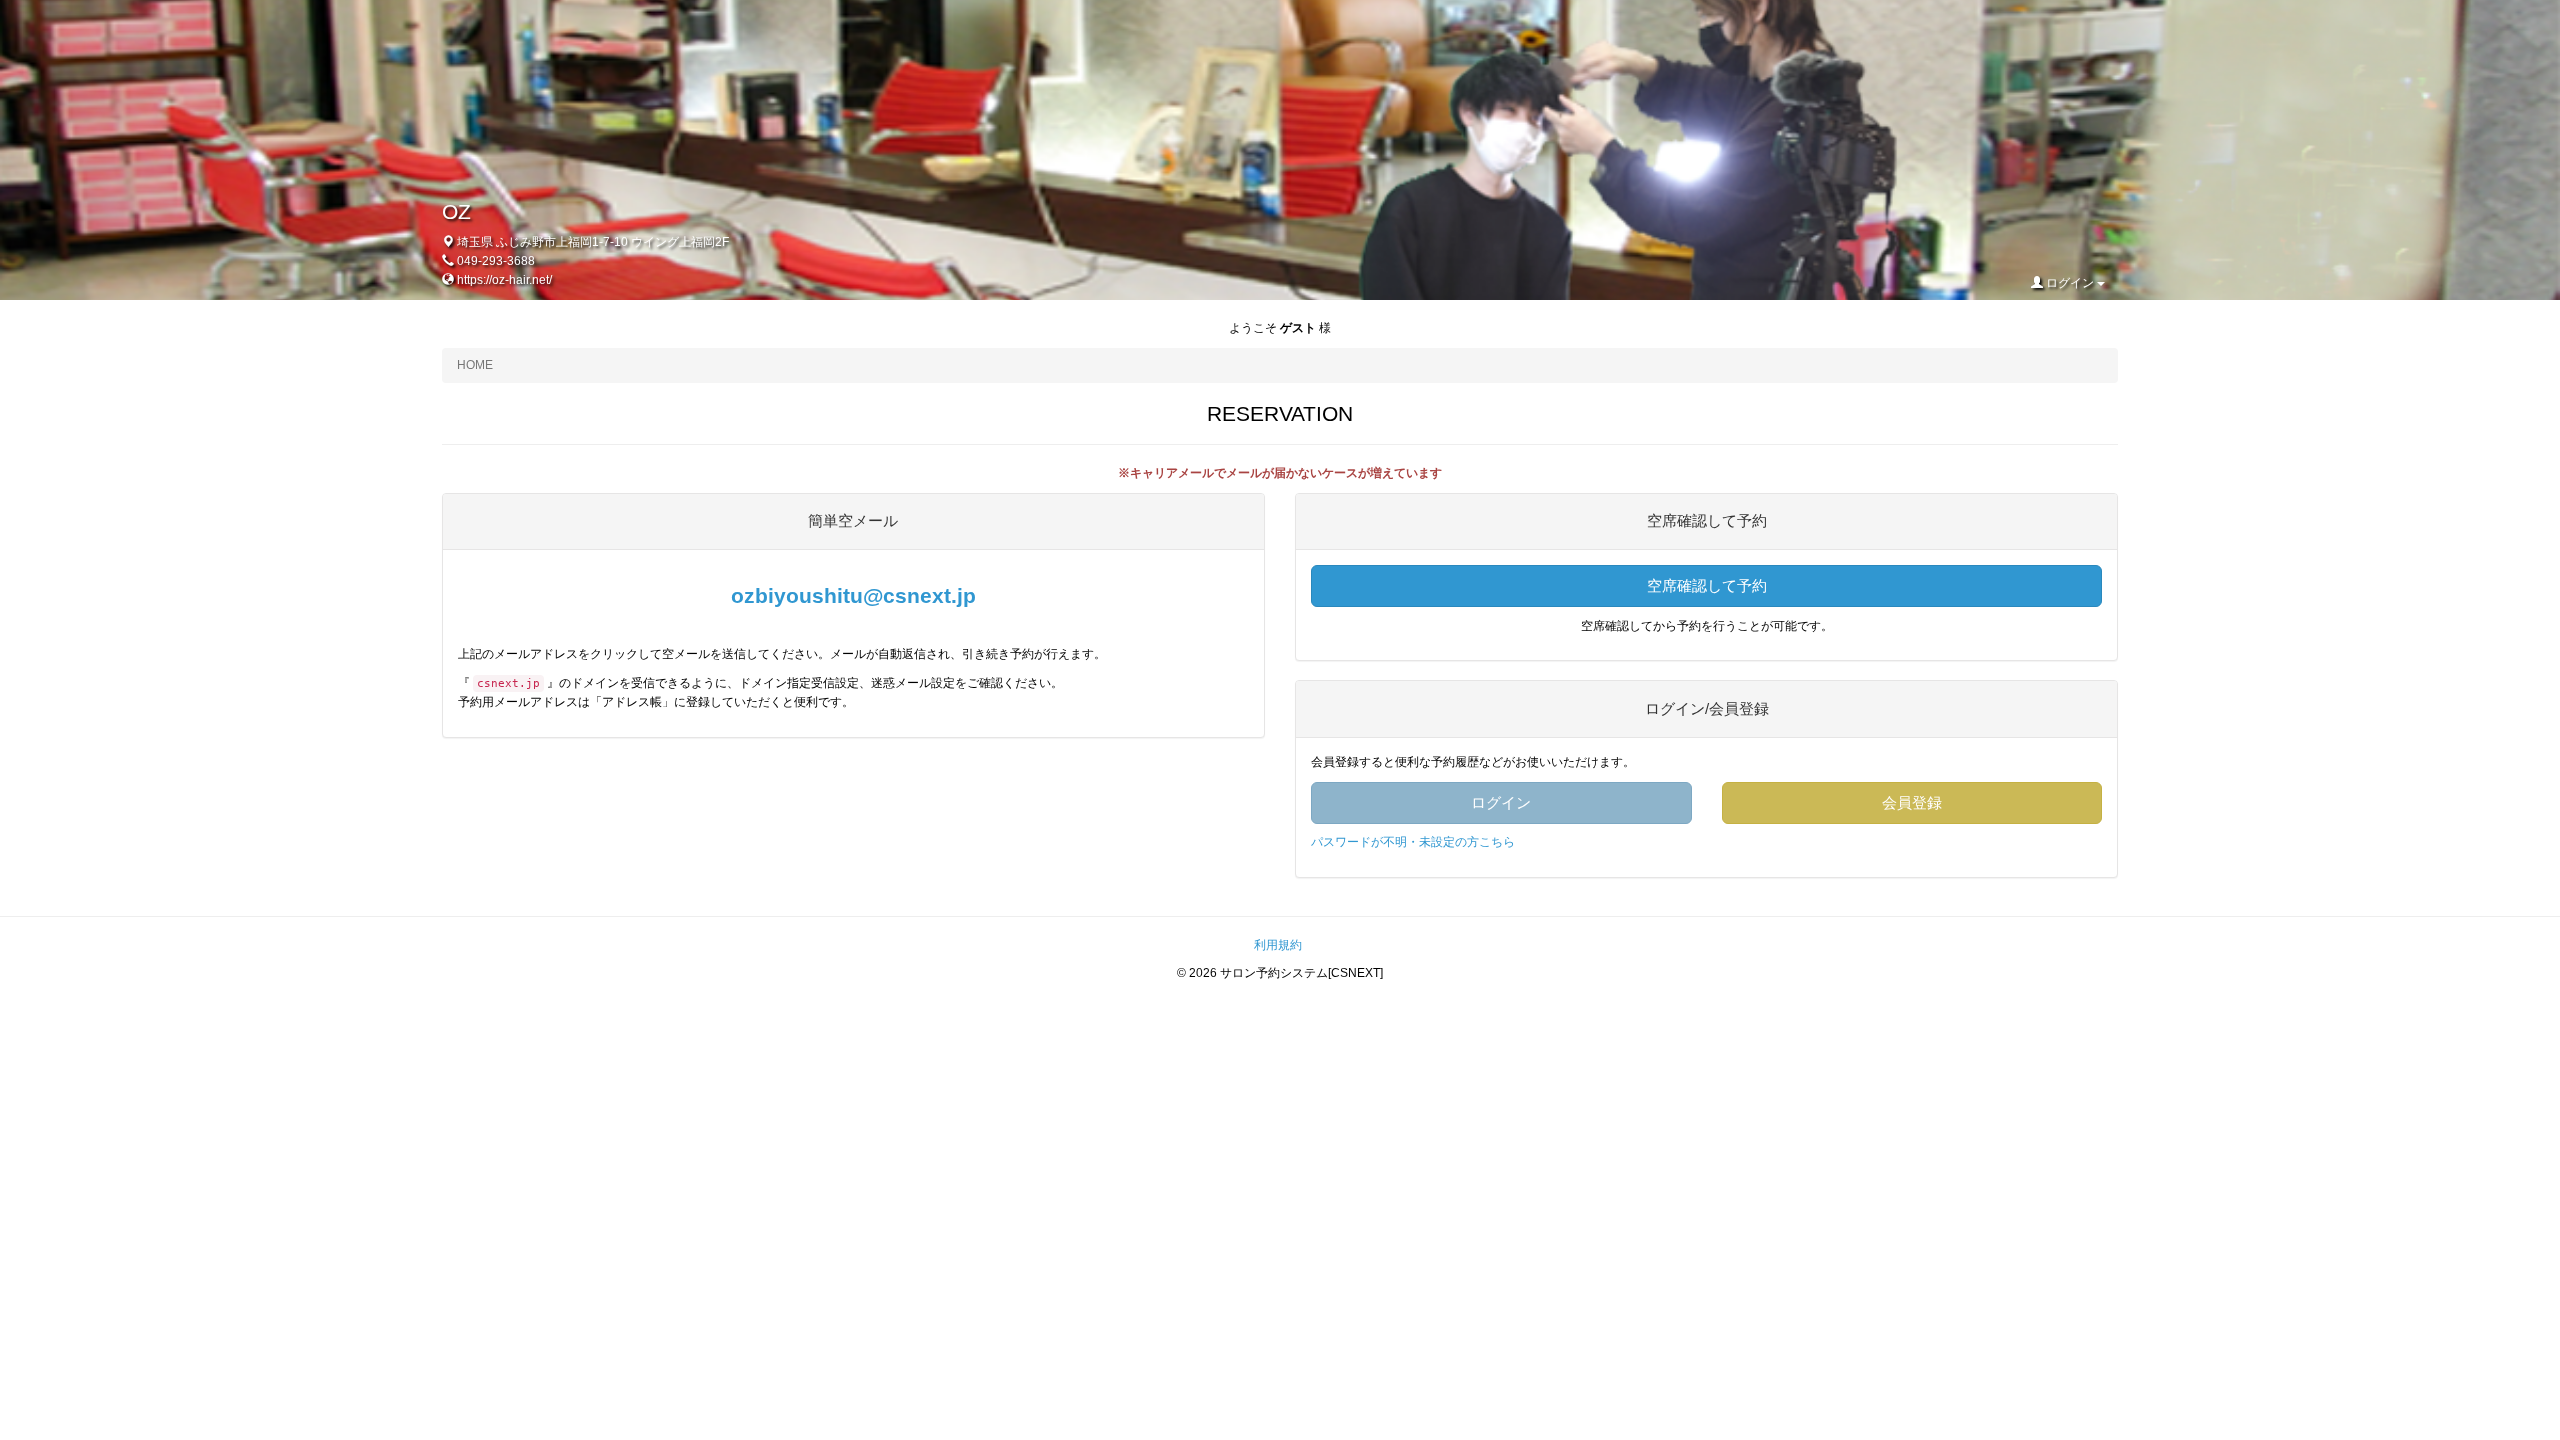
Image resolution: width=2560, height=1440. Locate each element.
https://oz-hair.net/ (504, 280)
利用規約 (1278, 945)
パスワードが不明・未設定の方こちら (1413, 842)
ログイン (2070, 283)
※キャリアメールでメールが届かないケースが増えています (1280, 473)
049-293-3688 (496, 261)
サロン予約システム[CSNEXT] (1301, 973)
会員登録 (1912, 802)
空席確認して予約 (1707, 585)
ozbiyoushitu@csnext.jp (853, 595)
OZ (456, 211)
